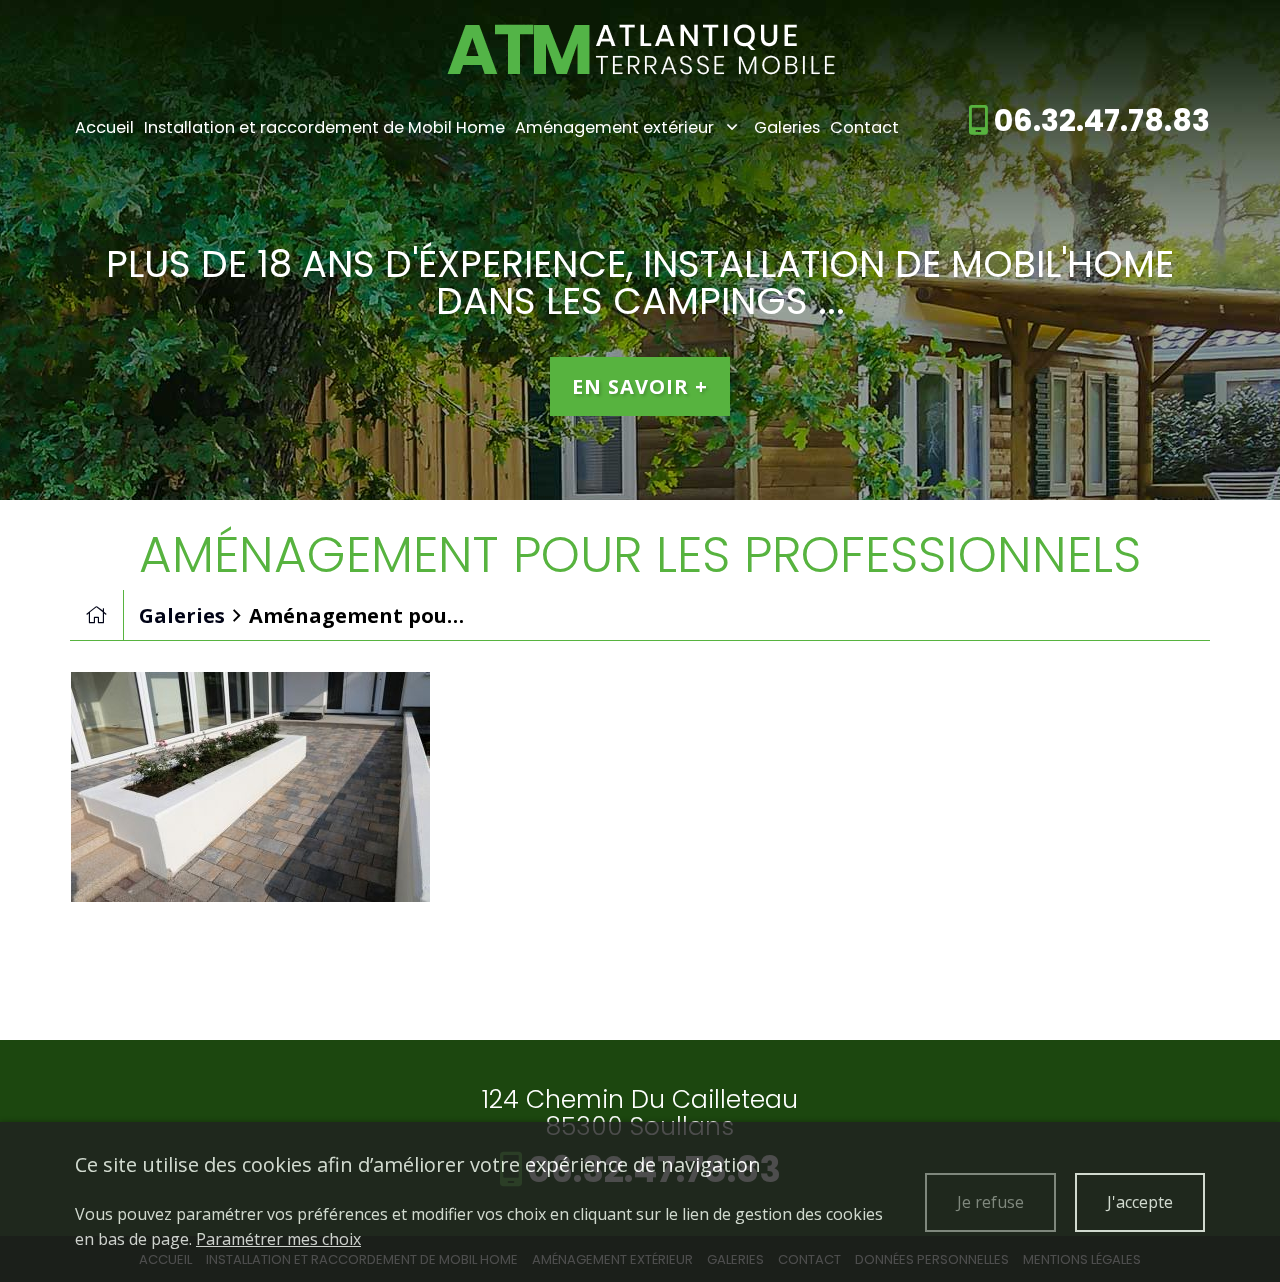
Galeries (787, 127)
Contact (864, 127)
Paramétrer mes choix (278, 1239)
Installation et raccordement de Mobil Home (324, 127)
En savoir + (640, 386)
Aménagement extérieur (614, 127)
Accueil (104, 127)
